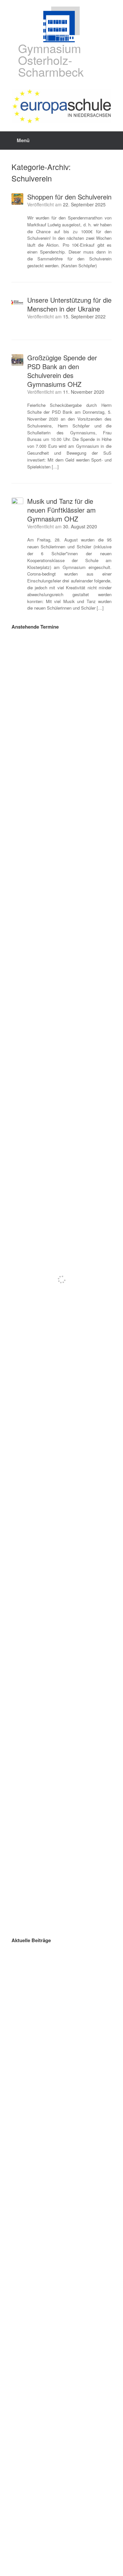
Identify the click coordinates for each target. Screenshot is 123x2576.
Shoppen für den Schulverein (69, 197)
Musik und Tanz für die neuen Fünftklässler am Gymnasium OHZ (61, 510)
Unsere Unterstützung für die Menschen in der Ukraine (69, 304)
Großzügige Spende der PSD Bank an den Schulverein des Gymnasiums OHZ (62, 371)
